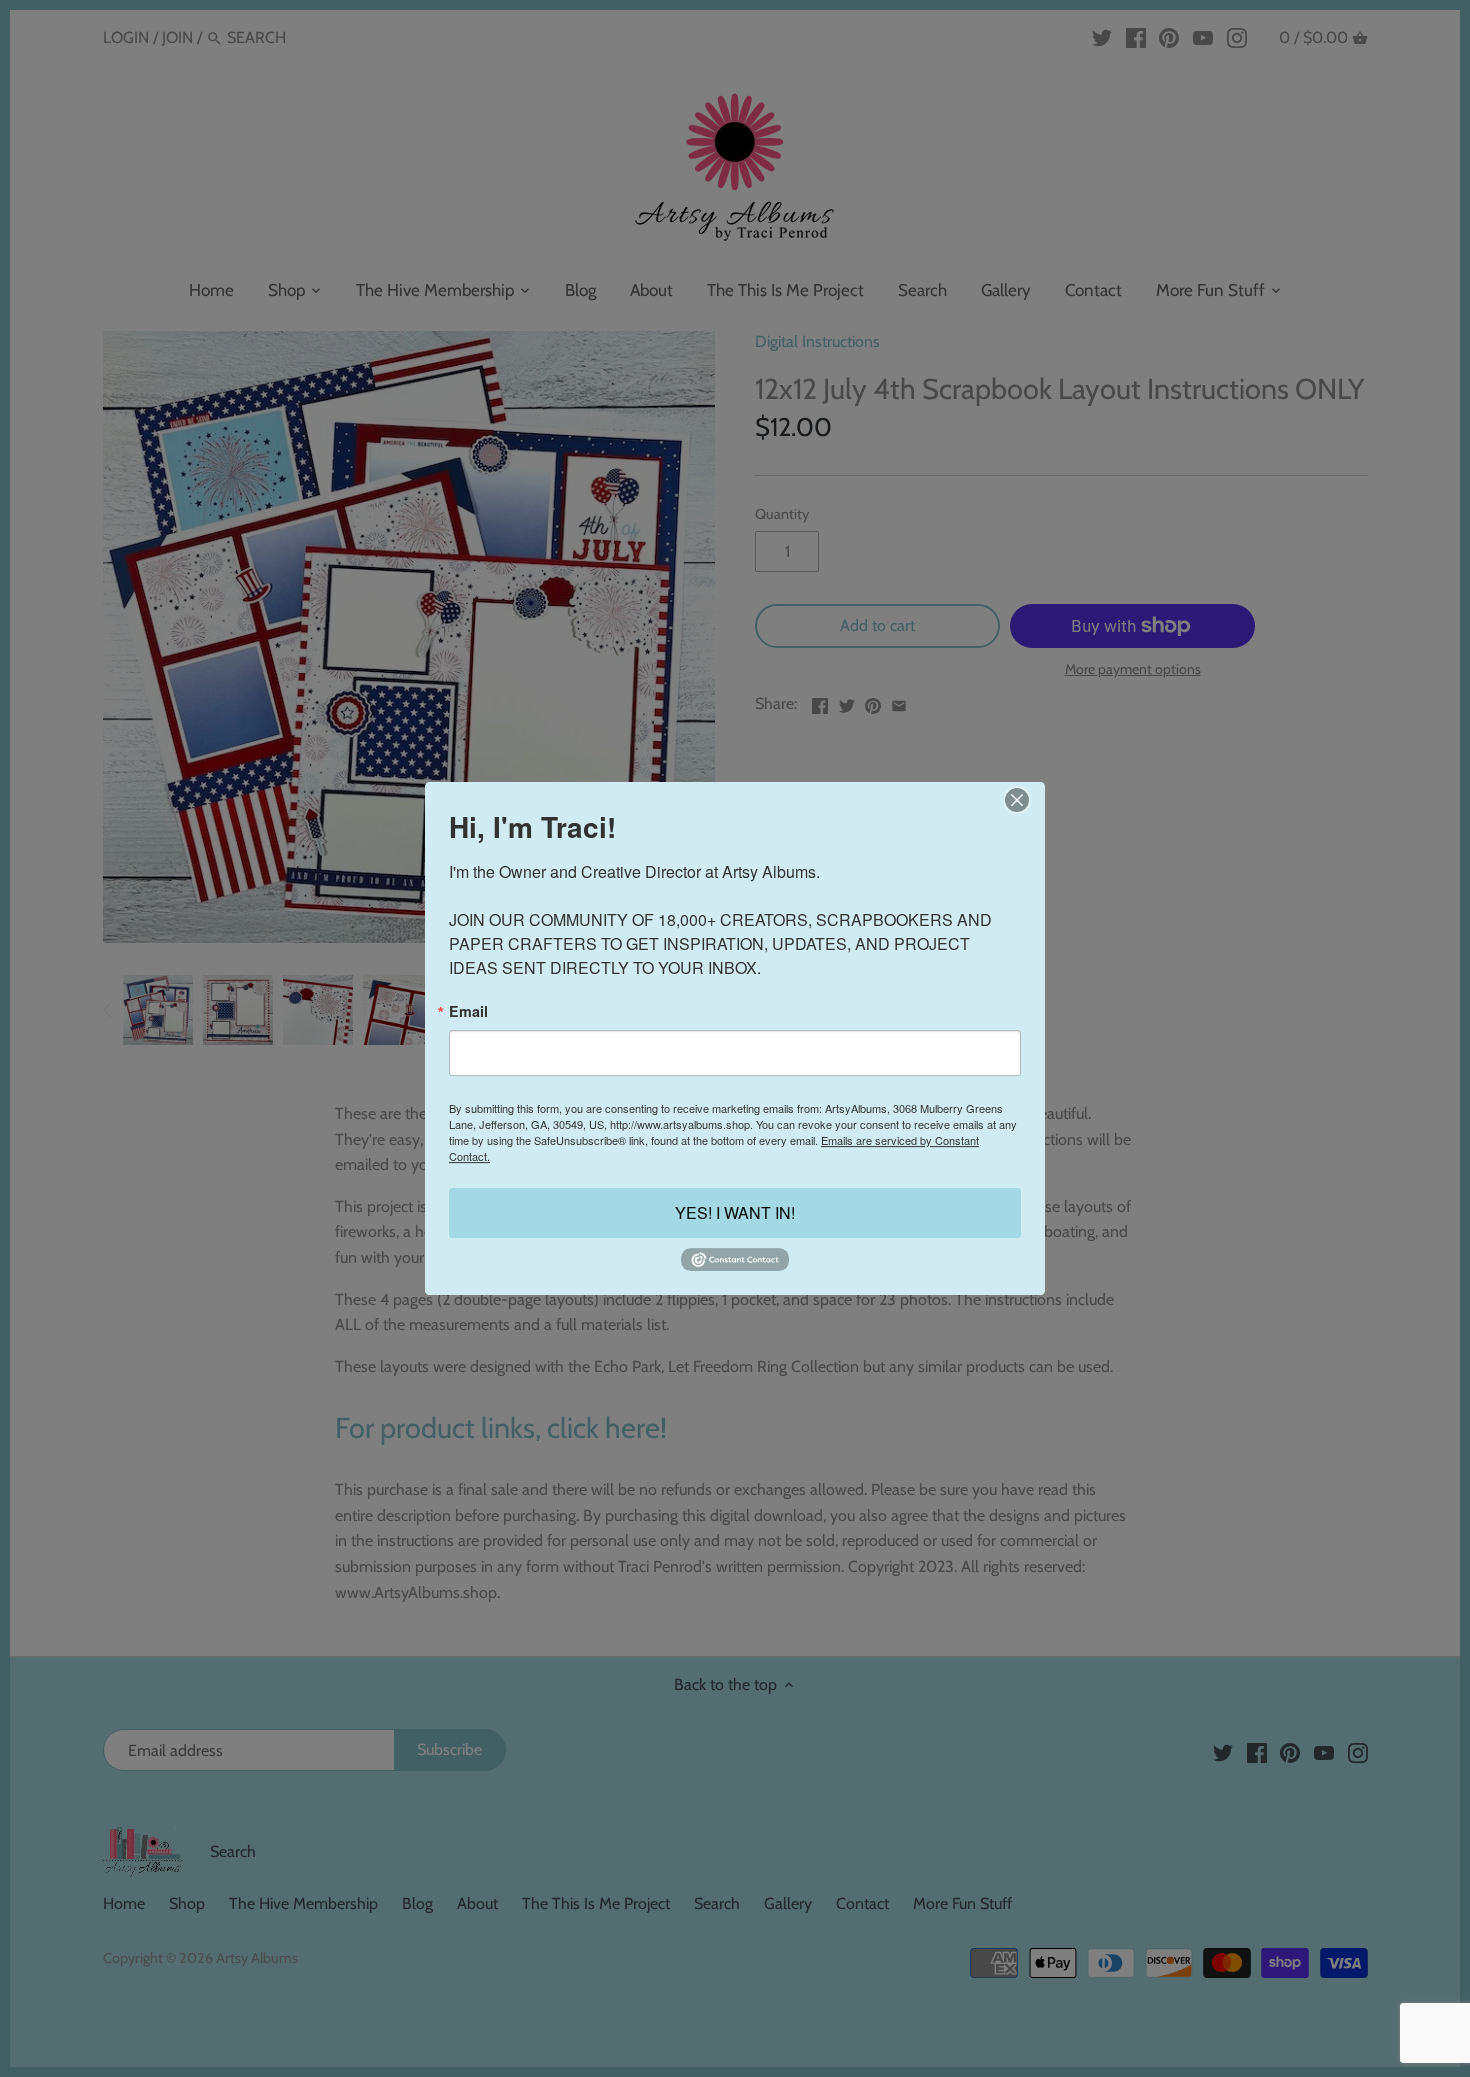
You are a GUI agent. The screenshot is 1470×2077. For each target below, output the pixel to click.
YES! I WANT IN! (735, 1212)
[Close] (1016, 800)
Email (468, 1011)
